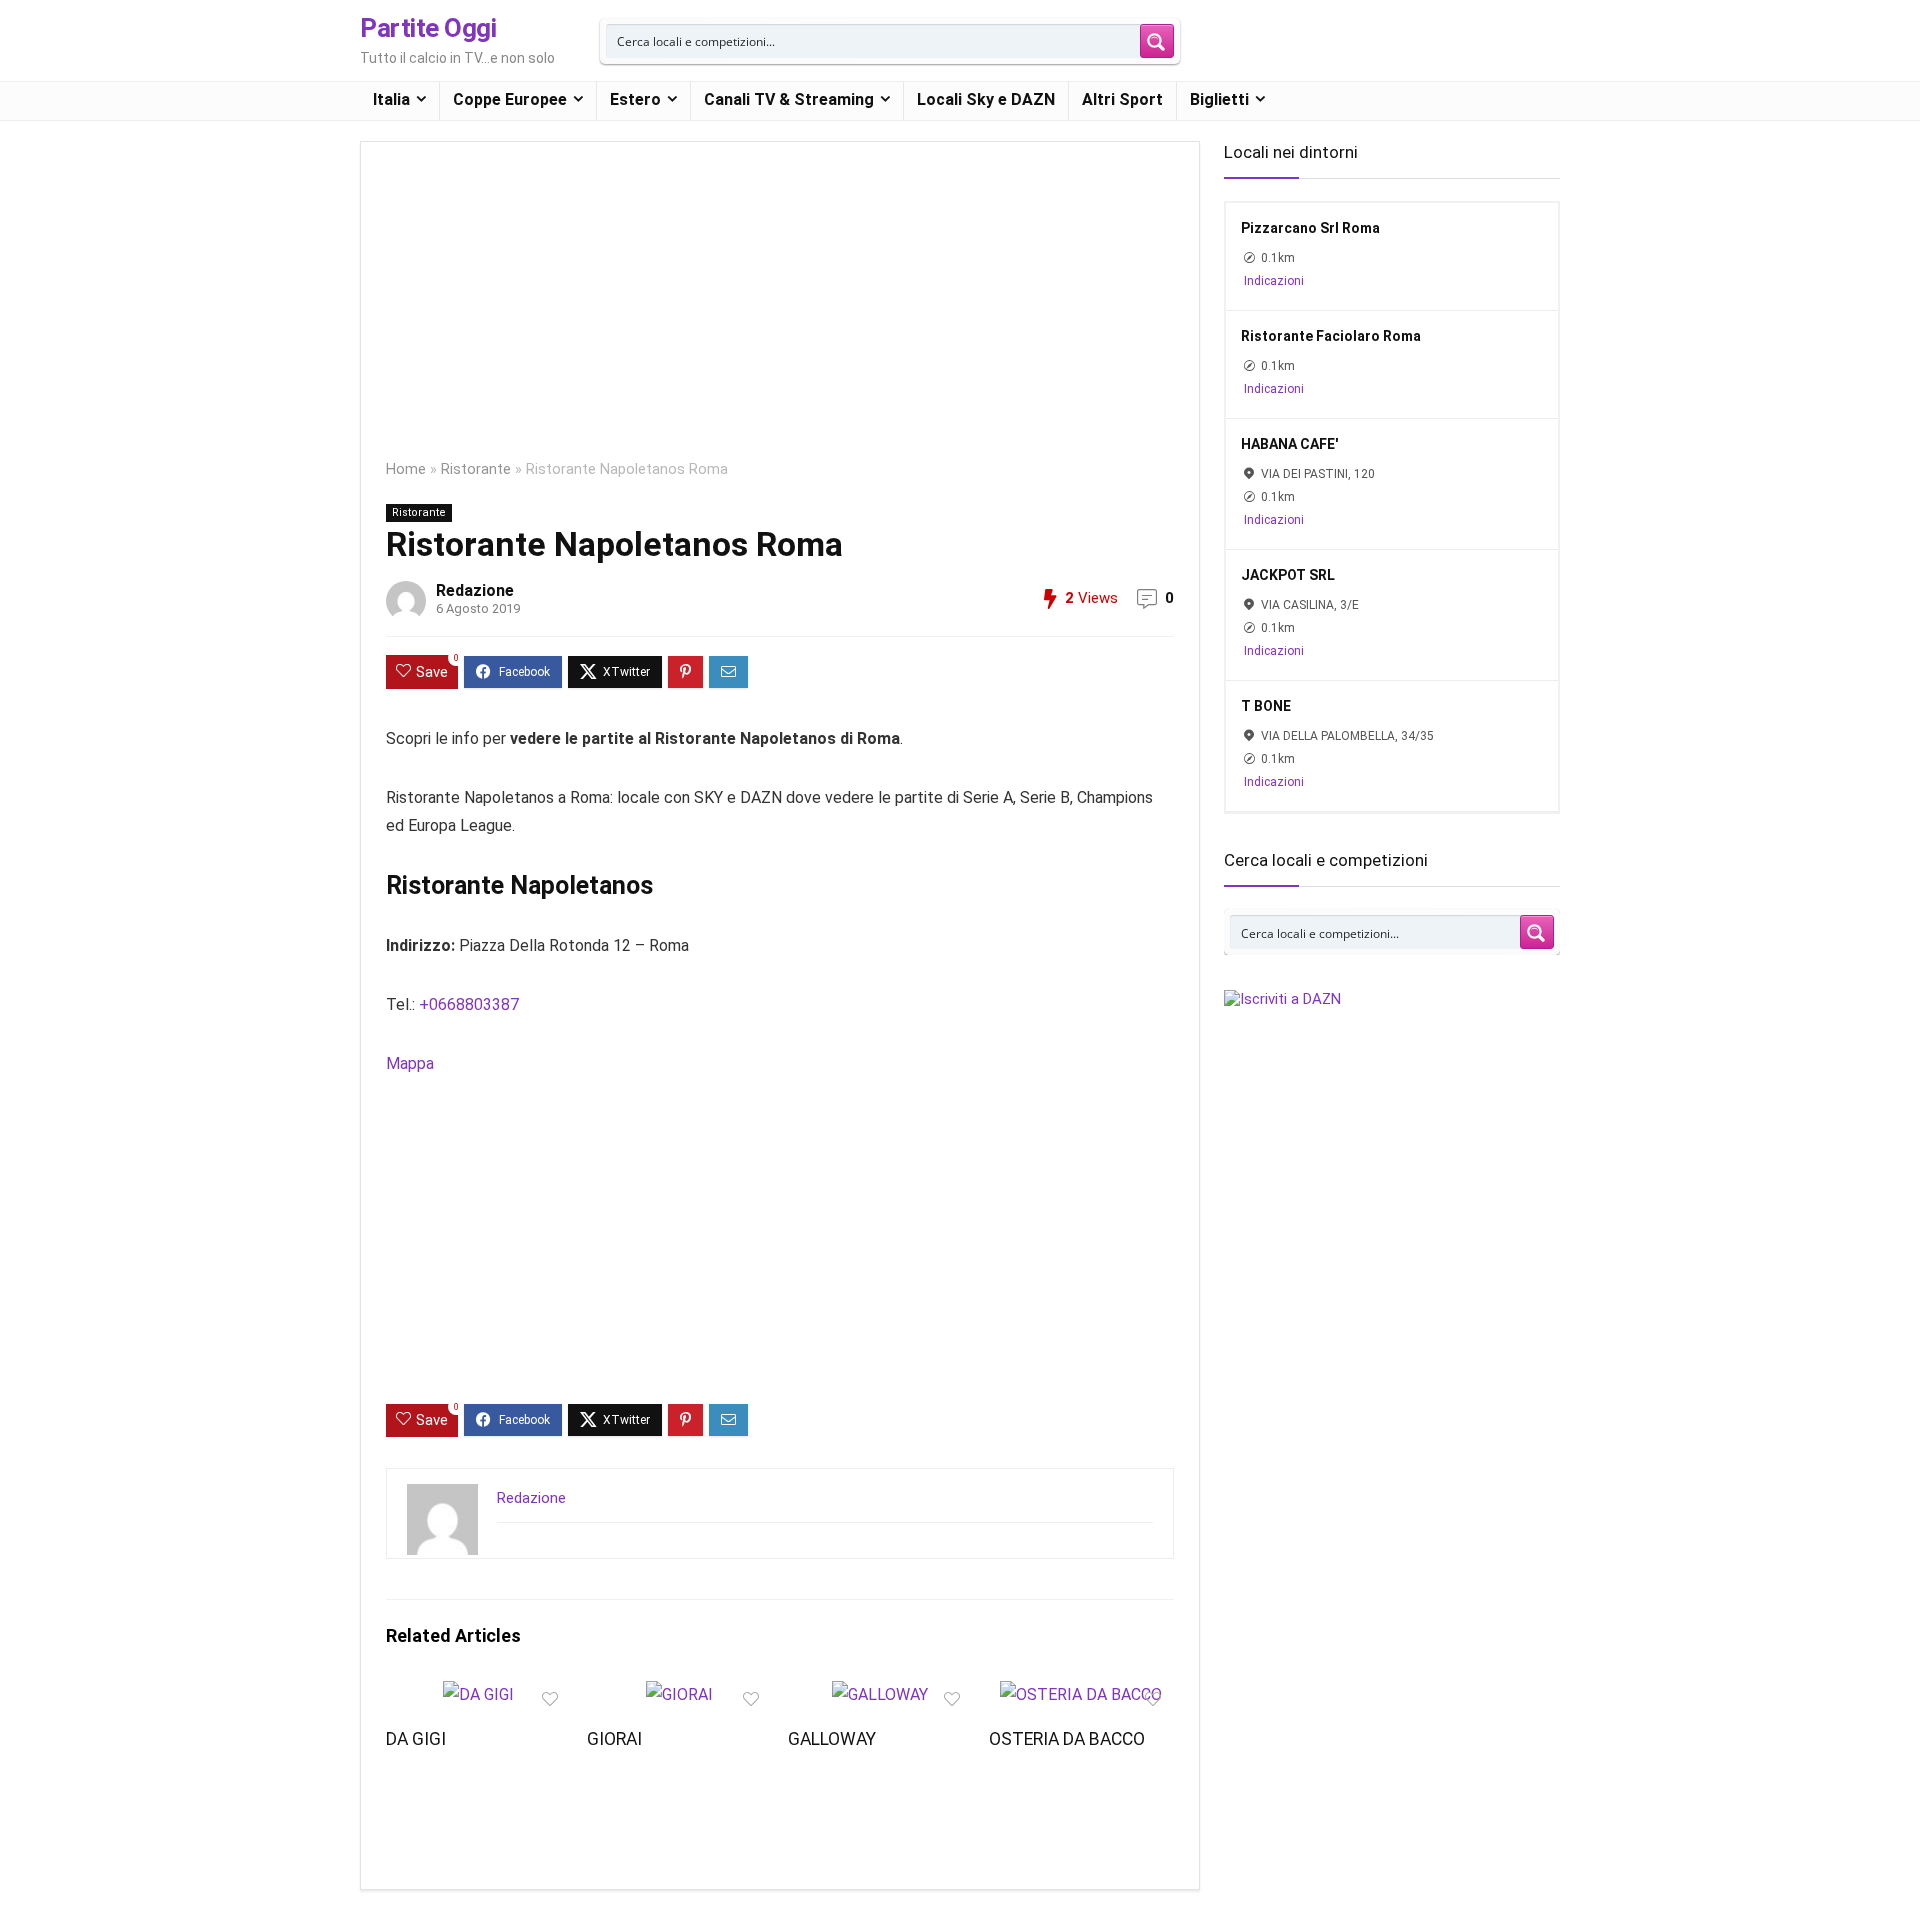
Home (406, 469)
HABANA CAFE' (1289, 444)
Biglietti (1219, 99)
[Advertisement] (780, 315)
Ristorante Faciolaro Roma (1331, 336)
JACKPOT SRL (1288, 575)
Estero (635, 99)
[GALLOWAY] (880, 1694)
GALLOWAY (832, 1739)
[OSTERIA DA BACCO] (1081, 1694)
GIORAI (614, 1739)
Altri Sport (1122, 99)
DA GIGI (416, 1739)
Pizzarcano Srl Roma (1310, 228)
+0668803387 (469, 1004)
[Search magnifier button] (1157, 41)
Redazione (475, 590)
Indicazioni (1274, 281)
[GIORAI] (679, 1694)
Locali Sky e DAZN (986, 99)
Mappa (410, 1063)
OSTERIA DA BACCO (1067, 1739)
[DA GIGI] (478, 1694)
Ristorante (476, 469)
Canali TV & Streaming (789, 99)
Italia (391, 99)
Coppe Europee (510, 99)
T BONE (1266, 706)
